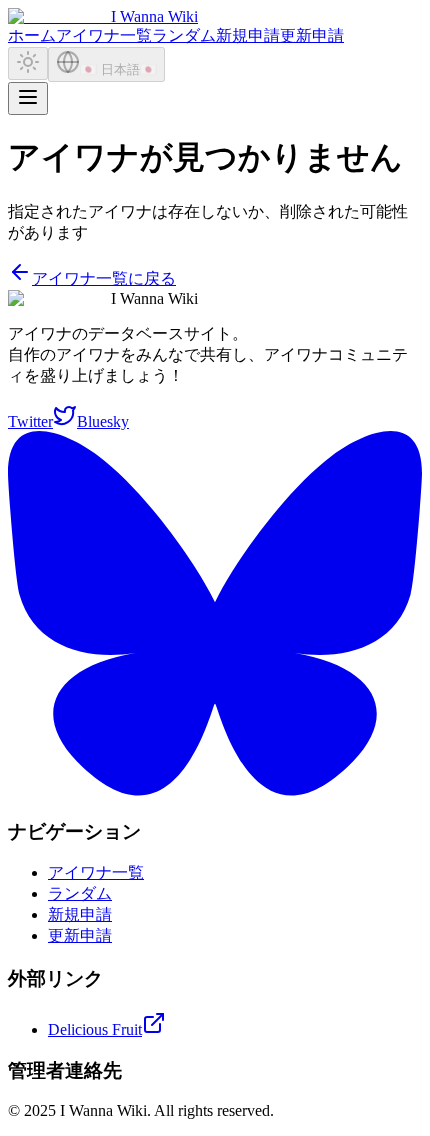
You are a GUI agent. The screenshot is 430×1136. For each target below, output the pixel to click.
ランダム (184, 35)
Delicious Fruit (95, 1029)
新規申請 (248, 35)
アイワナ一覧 (104, 35)
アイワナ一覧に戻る (104, 278)
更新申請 (312, 35)
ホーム (32, 35)
